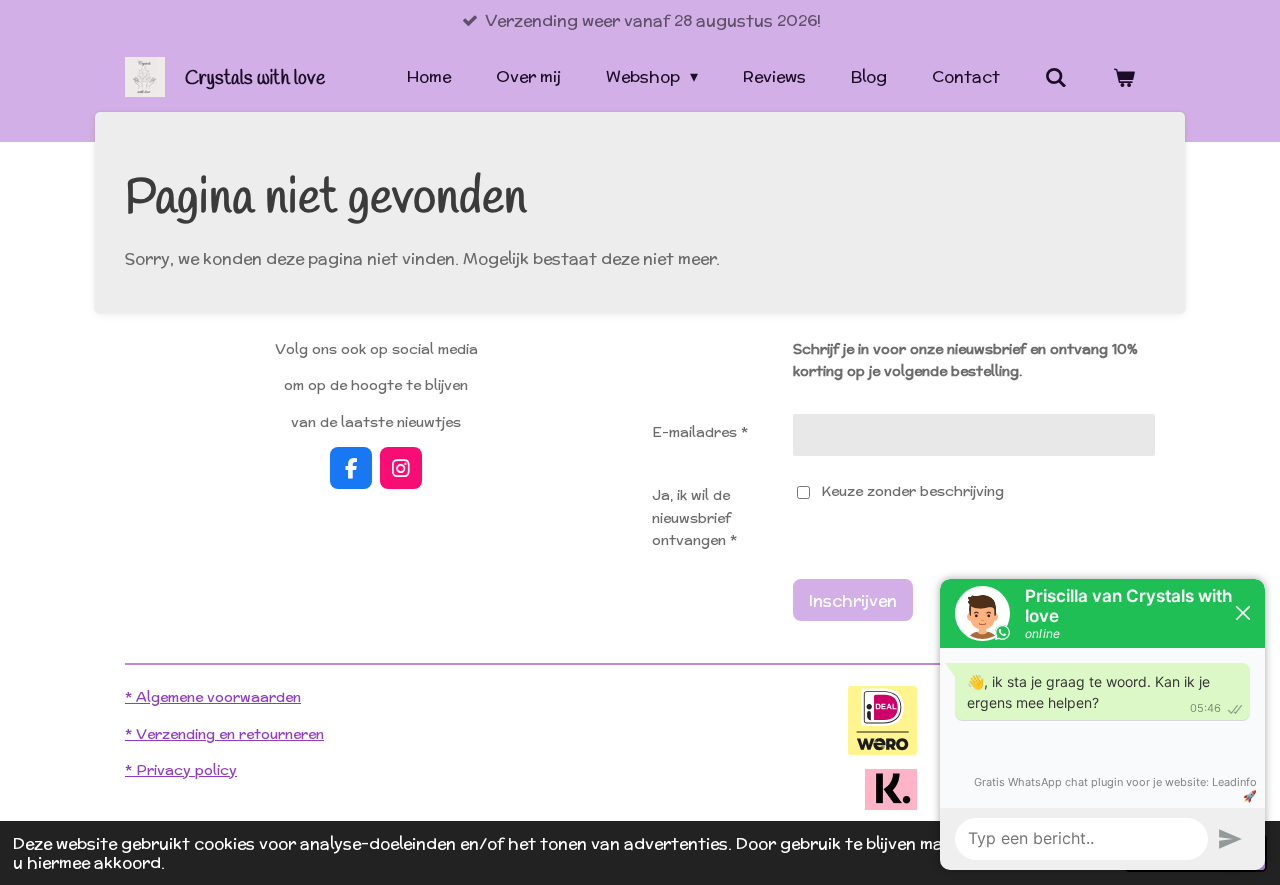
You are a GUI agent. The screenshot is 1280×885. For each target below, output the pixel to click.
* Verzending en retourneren (224, 734)
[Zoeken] (1056, 77)
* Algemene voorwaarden (213, 697)
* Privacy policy (181, 770)
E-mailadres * (700, 432)
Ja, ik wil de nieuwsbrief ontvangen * (694, 517)
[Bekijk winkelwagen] (1124, 77)
